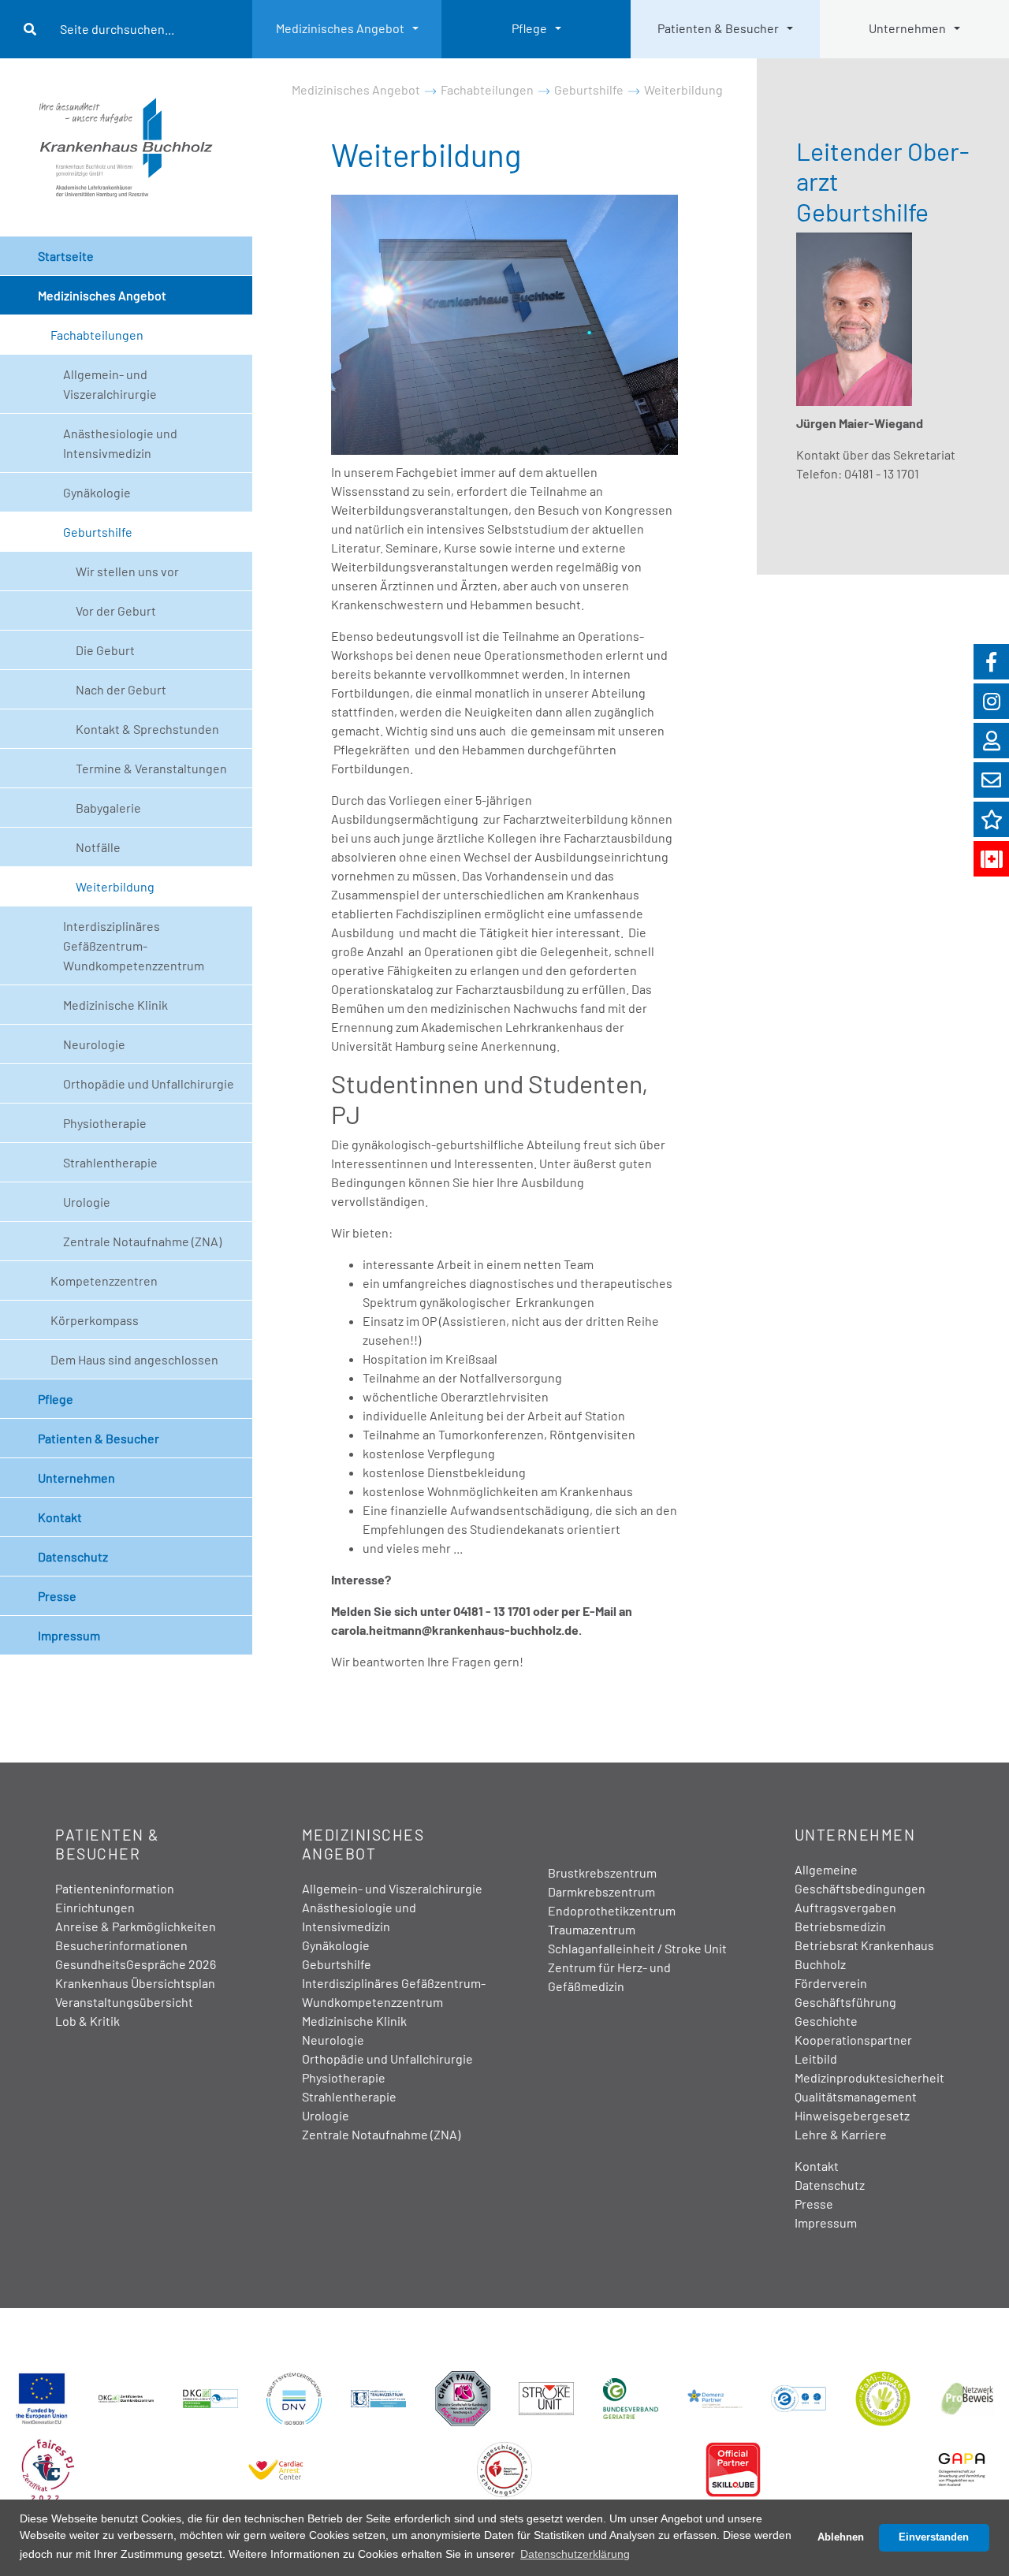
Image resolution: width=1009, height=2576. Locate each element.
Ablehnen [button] (841, 2537)
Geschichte (826, 2021)
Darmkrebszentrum (601, 1891)
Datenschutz (73, 1556)
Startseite (66, 256)
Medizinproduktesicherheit (869, 2077)
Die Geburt (105, 650)
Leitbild (816, 2059)
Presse (57, 1596)
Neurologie (94, 1044)
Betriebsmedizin (840, 1926)
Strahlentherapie (110, 1162)
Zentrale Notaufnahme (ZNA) (142, 1241)
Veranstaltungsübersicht (124, 2002)
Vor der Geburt (116, 610)
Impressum (69, 1635)
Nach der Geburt (121, 689)
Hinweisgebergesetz (852, 2115)
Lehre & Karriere (841, 2134)
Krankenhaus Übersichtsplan (135, 1983)
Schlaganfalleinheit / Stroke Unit (637, 1948)
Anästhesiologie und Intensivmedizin (120, 443)
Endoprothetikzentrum (612, 1910)
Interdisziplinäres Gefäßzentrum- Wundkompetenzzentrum (134, 946)
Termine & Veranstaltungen (151, 768)
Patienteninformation (115, 1888)
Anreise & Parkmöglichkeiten (136, 1926)
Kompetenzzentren (104, 1281)
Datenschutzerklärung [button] (575, 2554)
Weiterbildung (115, 886)
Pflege (529, 28)
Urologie (87, 1202)
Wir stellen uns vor (127, 571)
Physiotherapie (105, 1123)
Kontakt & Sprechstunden (147, 729)
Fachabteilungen (97, 335)
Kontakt (60, 1517)
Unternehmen (907, 28)
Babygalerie (108, 808)
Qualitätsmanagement (856, 2096)
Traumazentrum (592, 1929)
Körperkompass (95, 1320)
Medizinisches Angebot (340, 28)
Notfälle (98, 847)
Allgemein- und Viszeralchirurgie (110, 384)
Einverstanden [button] (934, 2537)
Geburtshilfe (98, 532)
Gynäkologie (97, 492)
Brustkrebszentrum (602, 1872)
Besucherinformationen (121, 1945)
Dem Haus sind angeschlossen (134, 1359)
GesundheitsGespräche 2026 (136, 1964)
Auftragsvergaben (845, 1907)
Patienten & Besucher (718, 28)
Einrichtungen (95, 1907)
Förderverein (831, 1983)
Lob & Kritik (87, 2021)
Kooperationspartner (853, 2040)
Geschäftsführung (845, 2002)
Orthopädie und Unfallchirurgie (149, 1083)
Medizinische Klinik (115, 1005)
